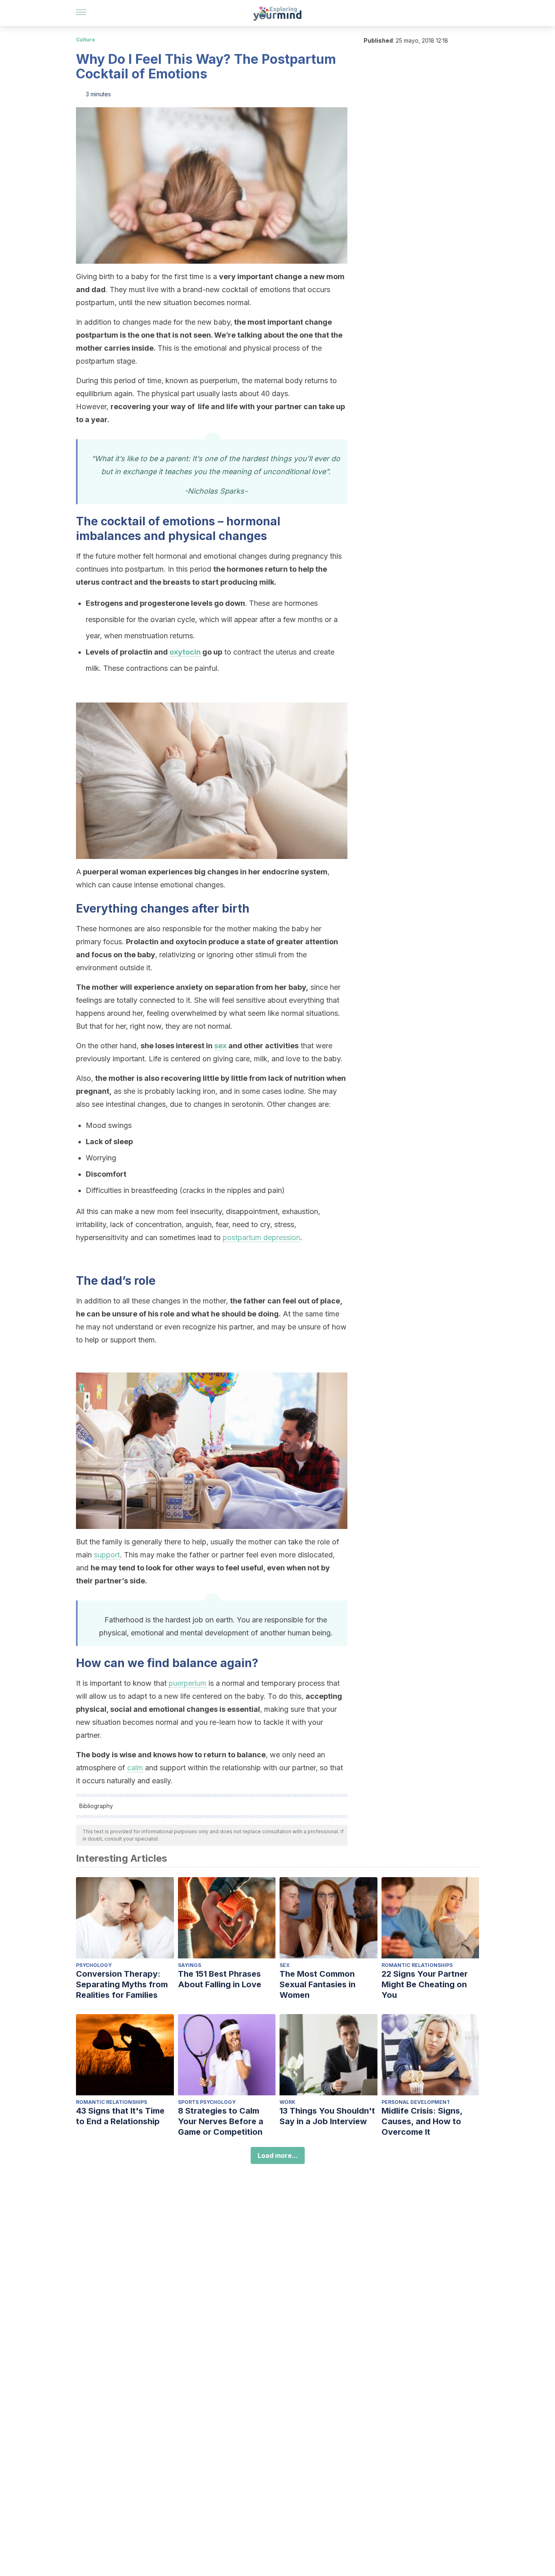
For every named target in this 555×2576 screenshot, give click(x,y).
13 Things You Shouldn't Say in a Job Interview (327, 2116)
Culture (86, 40)
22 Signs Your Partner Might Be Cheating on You (425, 1984)
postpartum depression (261, 1237)
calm (135, 1768)
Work (287, 2102)
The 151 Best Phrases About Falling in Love (220, 1979)
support (107, 1555)
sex (220, 1046)
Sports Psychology (207, 2102)
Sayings (190, 1965)
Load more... (278, 2155)
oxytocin (185, 652)
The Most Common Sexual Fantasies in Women (318, 1984)
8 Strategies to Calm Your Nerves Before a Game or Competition (221, 2121)
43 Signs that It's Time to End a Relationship (120, 2116)
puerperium (188, 1683)
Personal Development (416, 2102)
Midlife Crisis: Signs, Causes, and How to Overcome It (422, 2121)
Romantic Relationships (417, 1965)
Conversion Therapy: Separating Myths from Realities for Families (122, 1984)
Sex (285, 1965)
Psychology (94, 1965)
